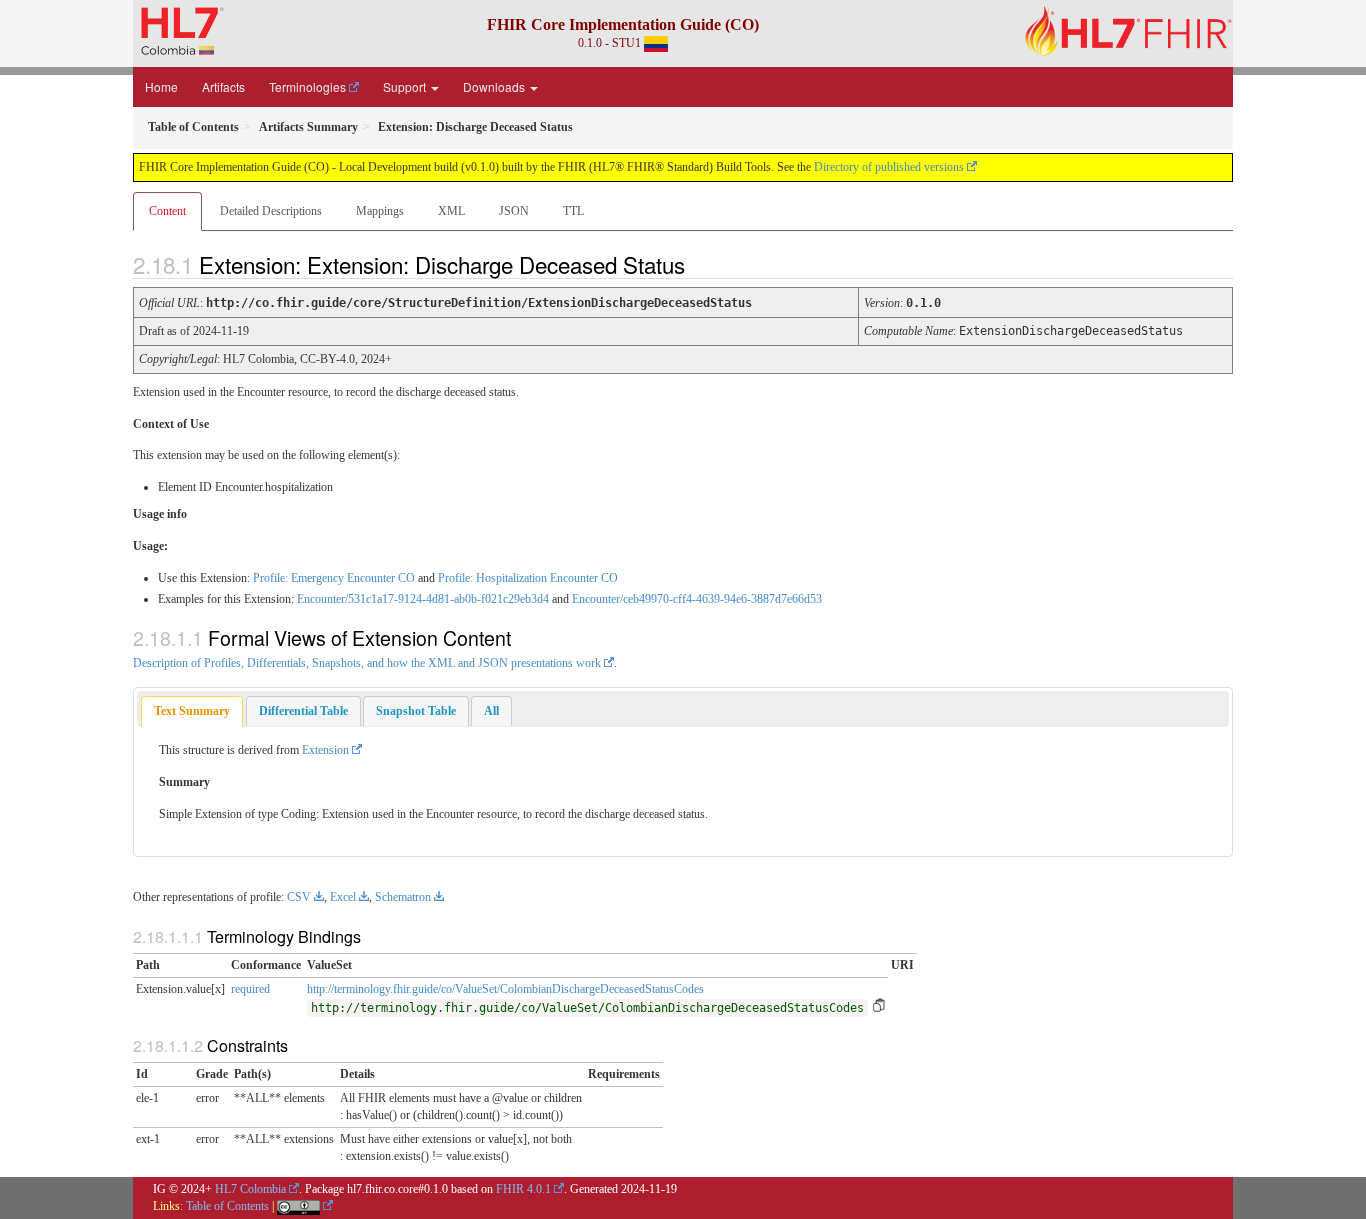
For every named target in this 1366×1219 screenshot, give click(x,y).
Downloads (495, 86)
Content (167, 211)
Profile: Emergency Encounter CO (334, 578)
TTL (573, 211)
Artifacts (223, 86)
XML (451, 211)
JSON (514, 211)
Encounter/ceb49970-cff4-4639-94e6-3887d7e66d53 (697, 599)
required (250, 989)
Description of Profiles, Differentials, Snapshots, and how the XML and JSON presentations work (367, 663)
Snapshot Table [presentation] (416, 711)
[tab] (192, 711)
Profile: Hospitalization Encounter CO (528, 578)
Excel (343, 897)
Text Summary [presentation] (192, 711)
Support (406, 86)
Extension (325, 750)
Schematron (403, 897)
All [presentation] (491, 711)
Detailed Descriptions (271, 211)
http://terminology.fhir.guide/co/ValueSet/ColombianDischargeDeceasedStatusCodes (505, 989)
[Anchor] (702, 264)
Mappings (380, 211)
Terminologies (307, 86)
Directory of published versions (889, 167)
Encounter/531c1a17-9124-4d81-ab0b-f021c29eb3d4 (423, 599)
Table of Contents (227, 1206)
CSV (299, 897)
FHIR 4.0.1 (523, 1189)
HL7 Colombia (250, 1189)
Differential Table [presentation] (303, 711)
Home (161, 86)
